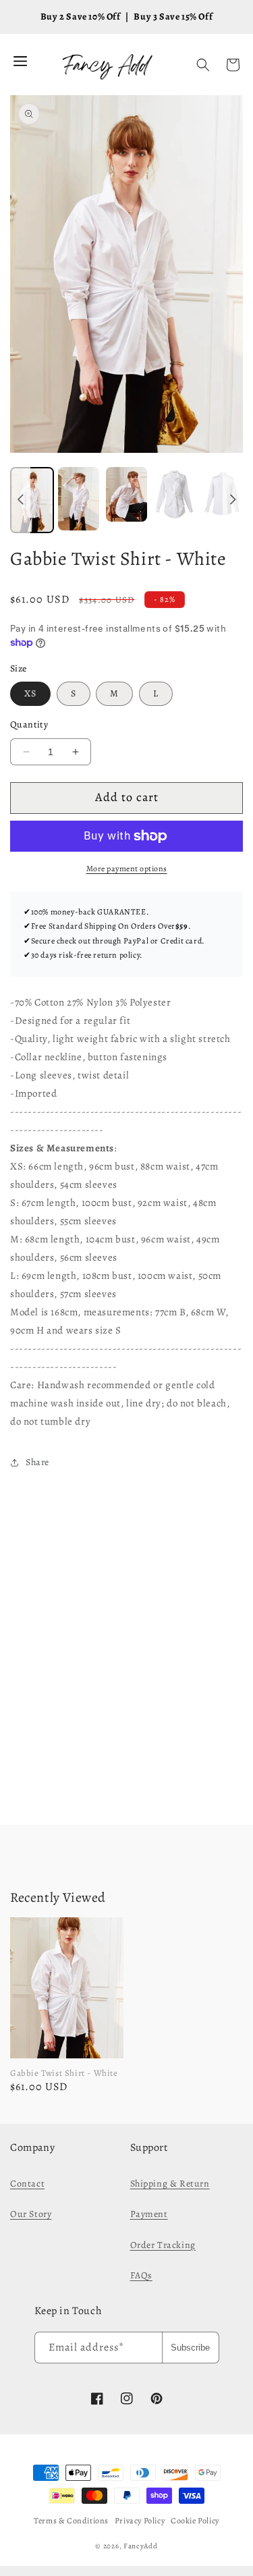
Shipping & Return (170, 2184)
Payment (149, 2214)
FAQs (141, 2275)
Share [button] (37, 1462)
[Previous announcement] (20, 500)
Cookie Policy (195, 2521)
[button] (203, 65)
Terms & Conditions (71, 2521)
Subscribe (190, 2348)
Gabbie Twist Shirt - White (64, 2073)
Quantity (29, 724)
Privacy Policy (140, 2521)
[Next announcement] (233, 500)
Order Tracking (163, 2245)
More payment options (127, 869)
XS (30, 693)
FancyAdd (141, 2546)
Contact (27, 2184)
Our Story (31, 2214)
